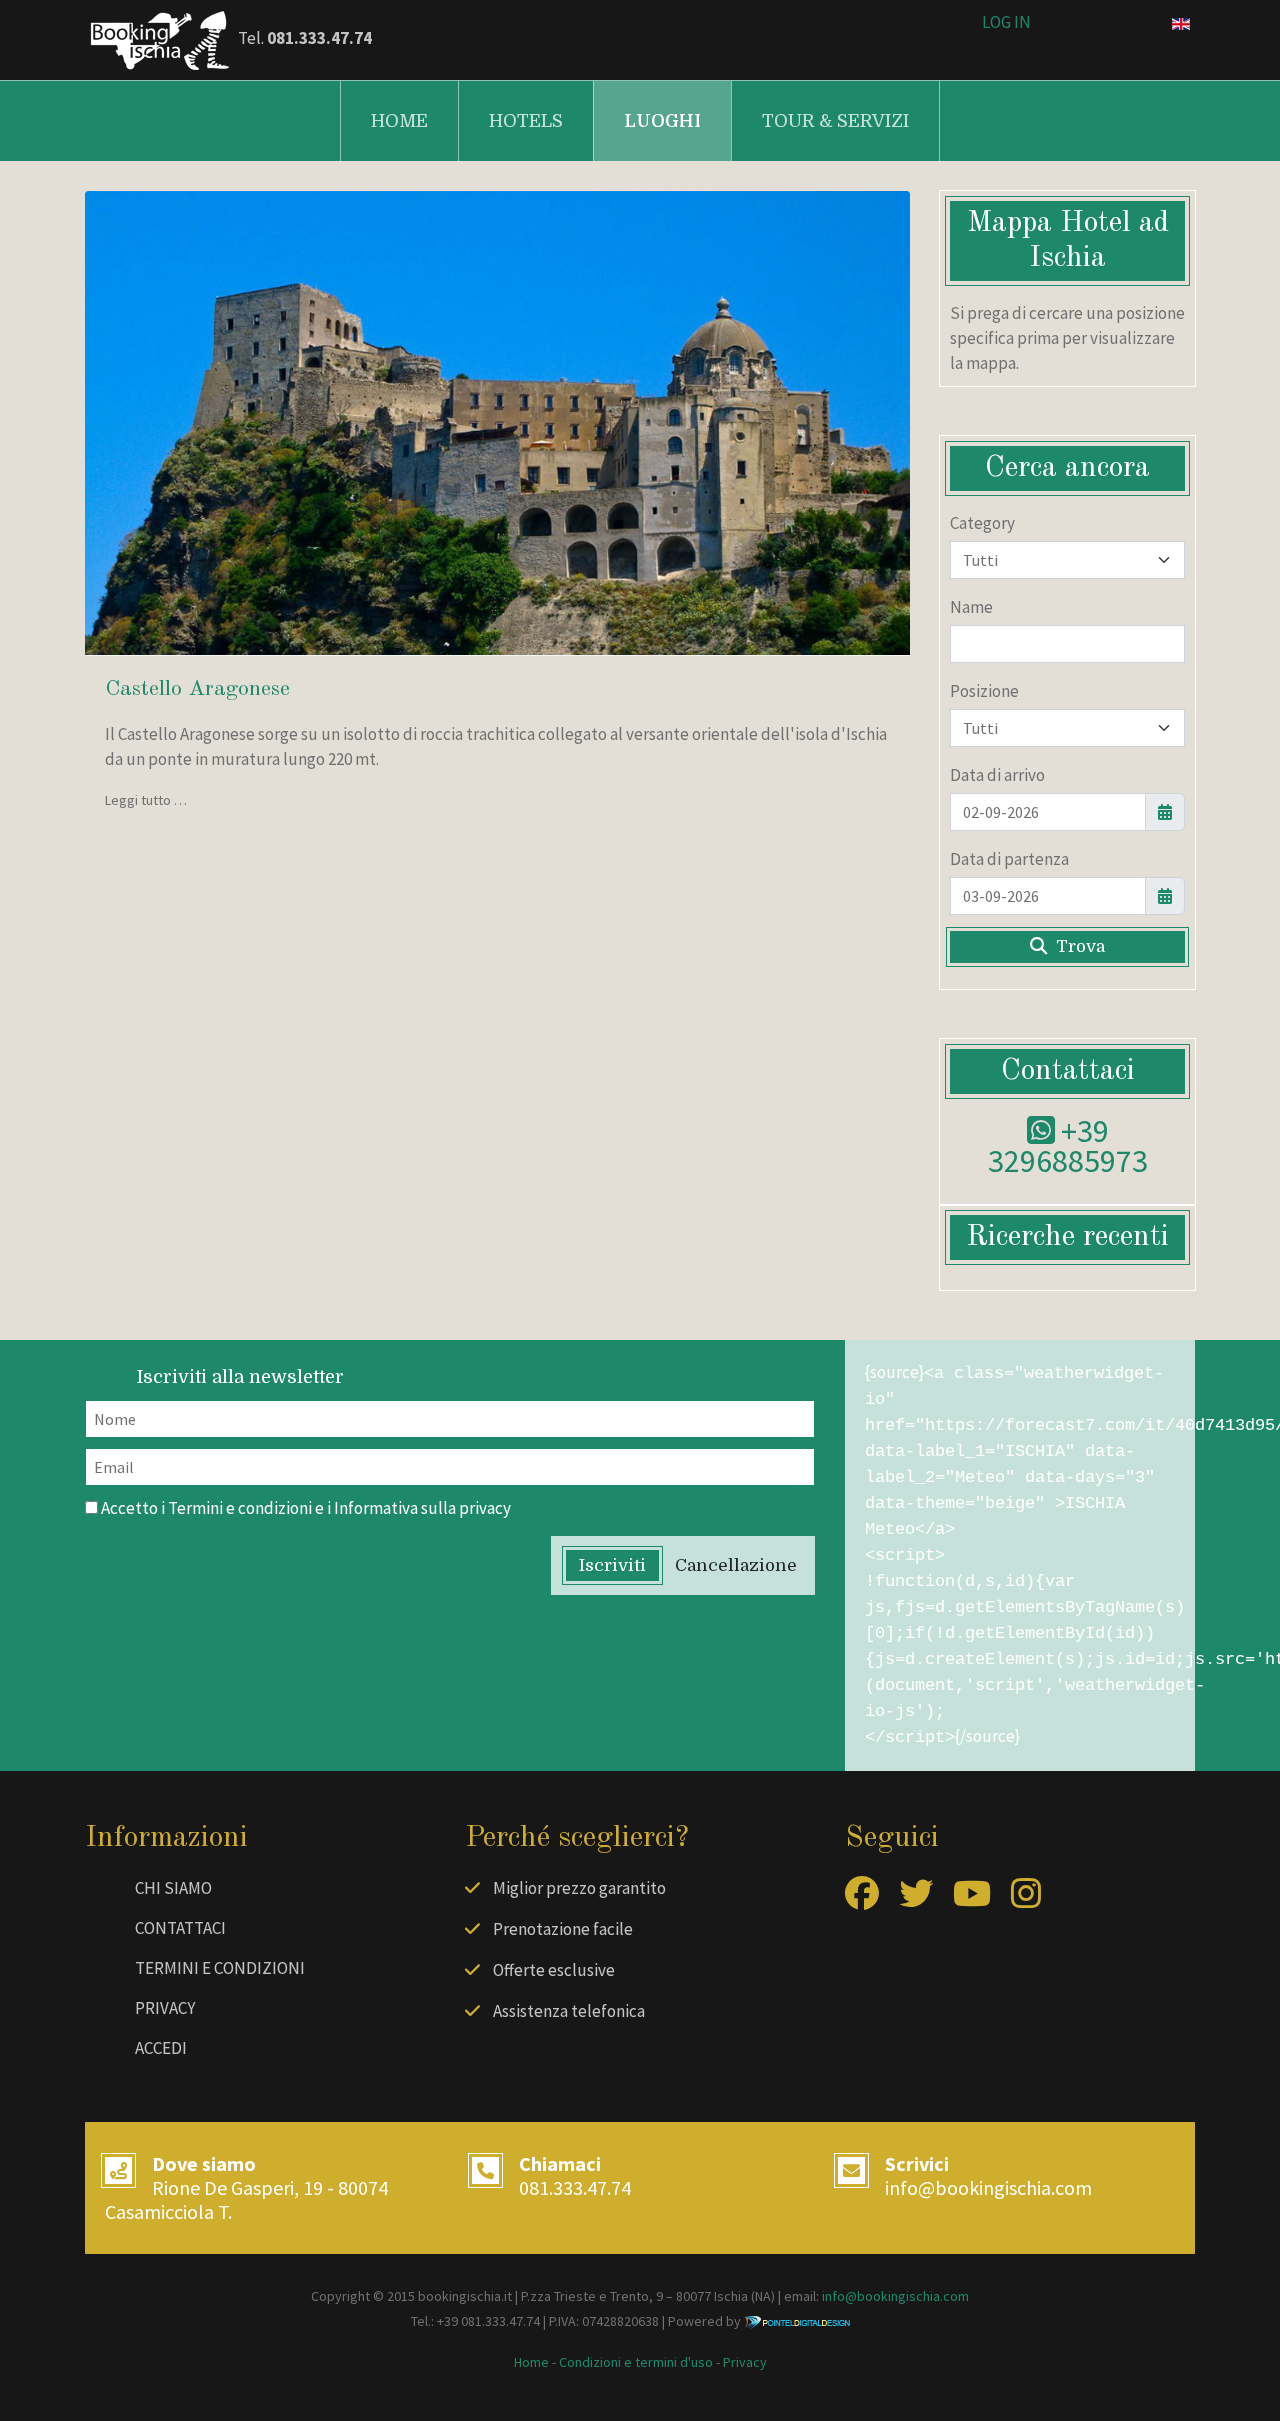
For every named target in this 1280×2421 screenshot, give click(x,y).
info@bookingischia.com (988, 2187)
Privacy (165, 2008)
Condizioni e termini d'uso (636, 2362)
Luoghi (662, 121)
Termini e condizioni (240, 1508)
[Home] (160, 38)
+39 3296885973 (1068, 1146)
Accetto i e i (304, 1508)
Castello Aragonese (197, 689)
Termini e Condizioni (220, 1968)
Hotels (526, 121)
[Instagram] (1026, 1900)
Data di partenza (1009, 859)
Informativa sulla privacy (422, 1508)
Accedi (161, 2048)
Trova (1078, 946)
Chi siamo (173, 1888)
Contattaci (180, 1928)
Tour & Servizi (835, 121)
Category (982, 523)
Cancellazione (736, 1565)
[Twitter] (916, 1900)
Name (971, 607)
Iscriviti (612, 1565)
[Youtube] (972, 1900)
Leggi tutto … (146, 800)
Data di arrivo (997, 775)
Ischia (731, 2296)
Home (399, 121)
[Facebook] (862, 1900)
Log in (1006, 22)
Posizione (984, 691)
